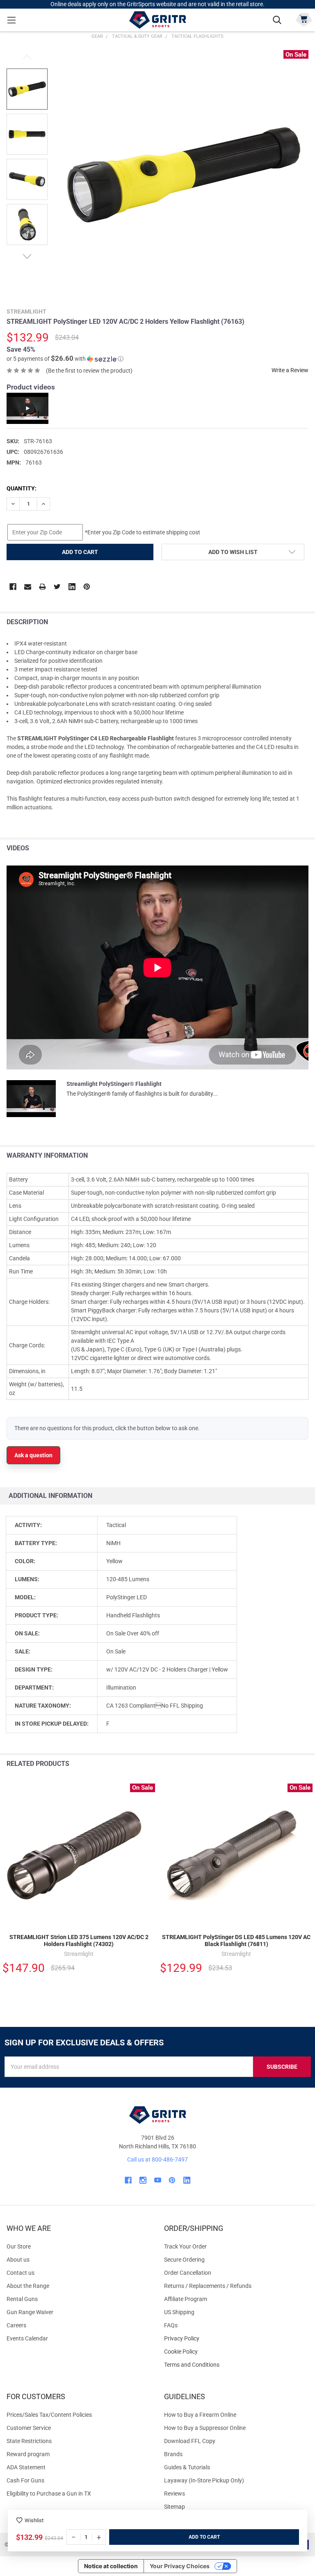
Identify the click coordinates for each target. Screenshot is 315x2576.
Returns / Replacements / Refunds (208, 2286)
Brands (173, 2454)
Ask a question (33, 1455)
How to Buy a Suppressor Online (205, 2428)
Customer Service (29, 2428)
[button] (65, 359)
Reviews (175, 2494)
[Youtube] (158, 2180)
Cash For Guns (25, 2480)
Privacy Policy (236, 2339)
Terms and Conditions (236, 2365)
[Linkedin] (72, 587)
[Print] (42, 587)
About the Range (28, 2286)
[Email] (28, 587)
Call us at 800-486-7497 (157, 2159)
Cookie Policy (236, 2352)
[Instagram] (143, 2180)
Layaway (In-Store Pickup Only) (204, 2480)
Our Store (19, 2246)
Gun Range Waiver (30, 2312)
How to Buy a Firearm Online (200, 2415)
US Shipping (179, 2312)
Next (27, 256)
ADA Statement (26, 2467)
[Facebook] (13, 587)
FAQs (171, 2325)
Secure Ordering (184, 2260)
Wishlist (34, 2520)
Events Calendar (27, 2338)
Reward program (28, 2454)
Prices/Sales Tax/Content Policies (49, 2415)
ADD (194, 2537)
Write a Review (290, 370)
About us (18, 2260)
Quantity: (22, 488)
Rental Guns (22, 2299)
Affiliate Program (186, 2299)
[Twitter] (57, 587)
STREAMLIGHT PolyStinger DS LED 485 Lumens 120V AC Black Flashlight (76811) (236, 1941)
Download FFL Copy (190, 2441)
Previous (27, 57)
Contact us (21, 2273)
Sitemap (175, 2507)
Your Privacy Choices (180, 2566)
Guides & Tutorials (187, 2467)
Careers (16, 2325)
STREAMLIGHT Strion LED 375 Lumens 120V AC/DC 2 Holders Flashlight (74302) (79, 1941)
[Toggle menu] (11, 20)
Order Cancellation (188, 2273)
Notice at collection (111, 2566)
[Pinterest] (87, 587)
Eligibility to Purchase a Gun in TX (49, 2494)
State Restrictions (29, 2441)
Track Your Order (185, 2246)
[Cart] (304, 19)
